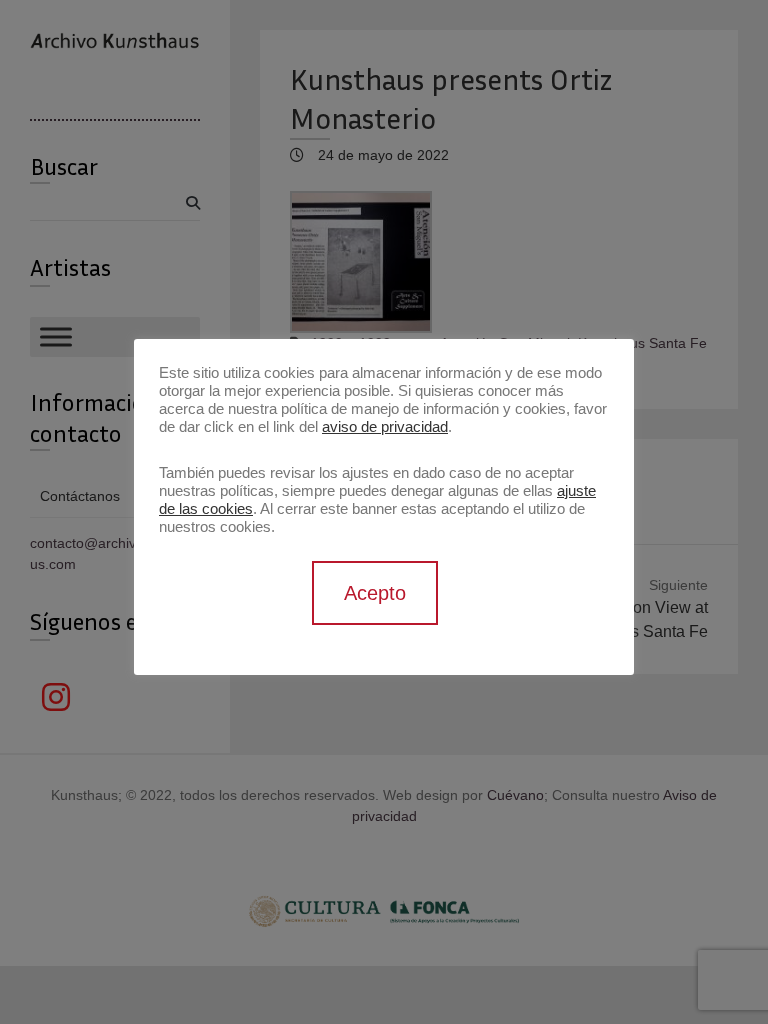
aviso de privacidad (385, 427)
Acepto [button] (375, 593)
